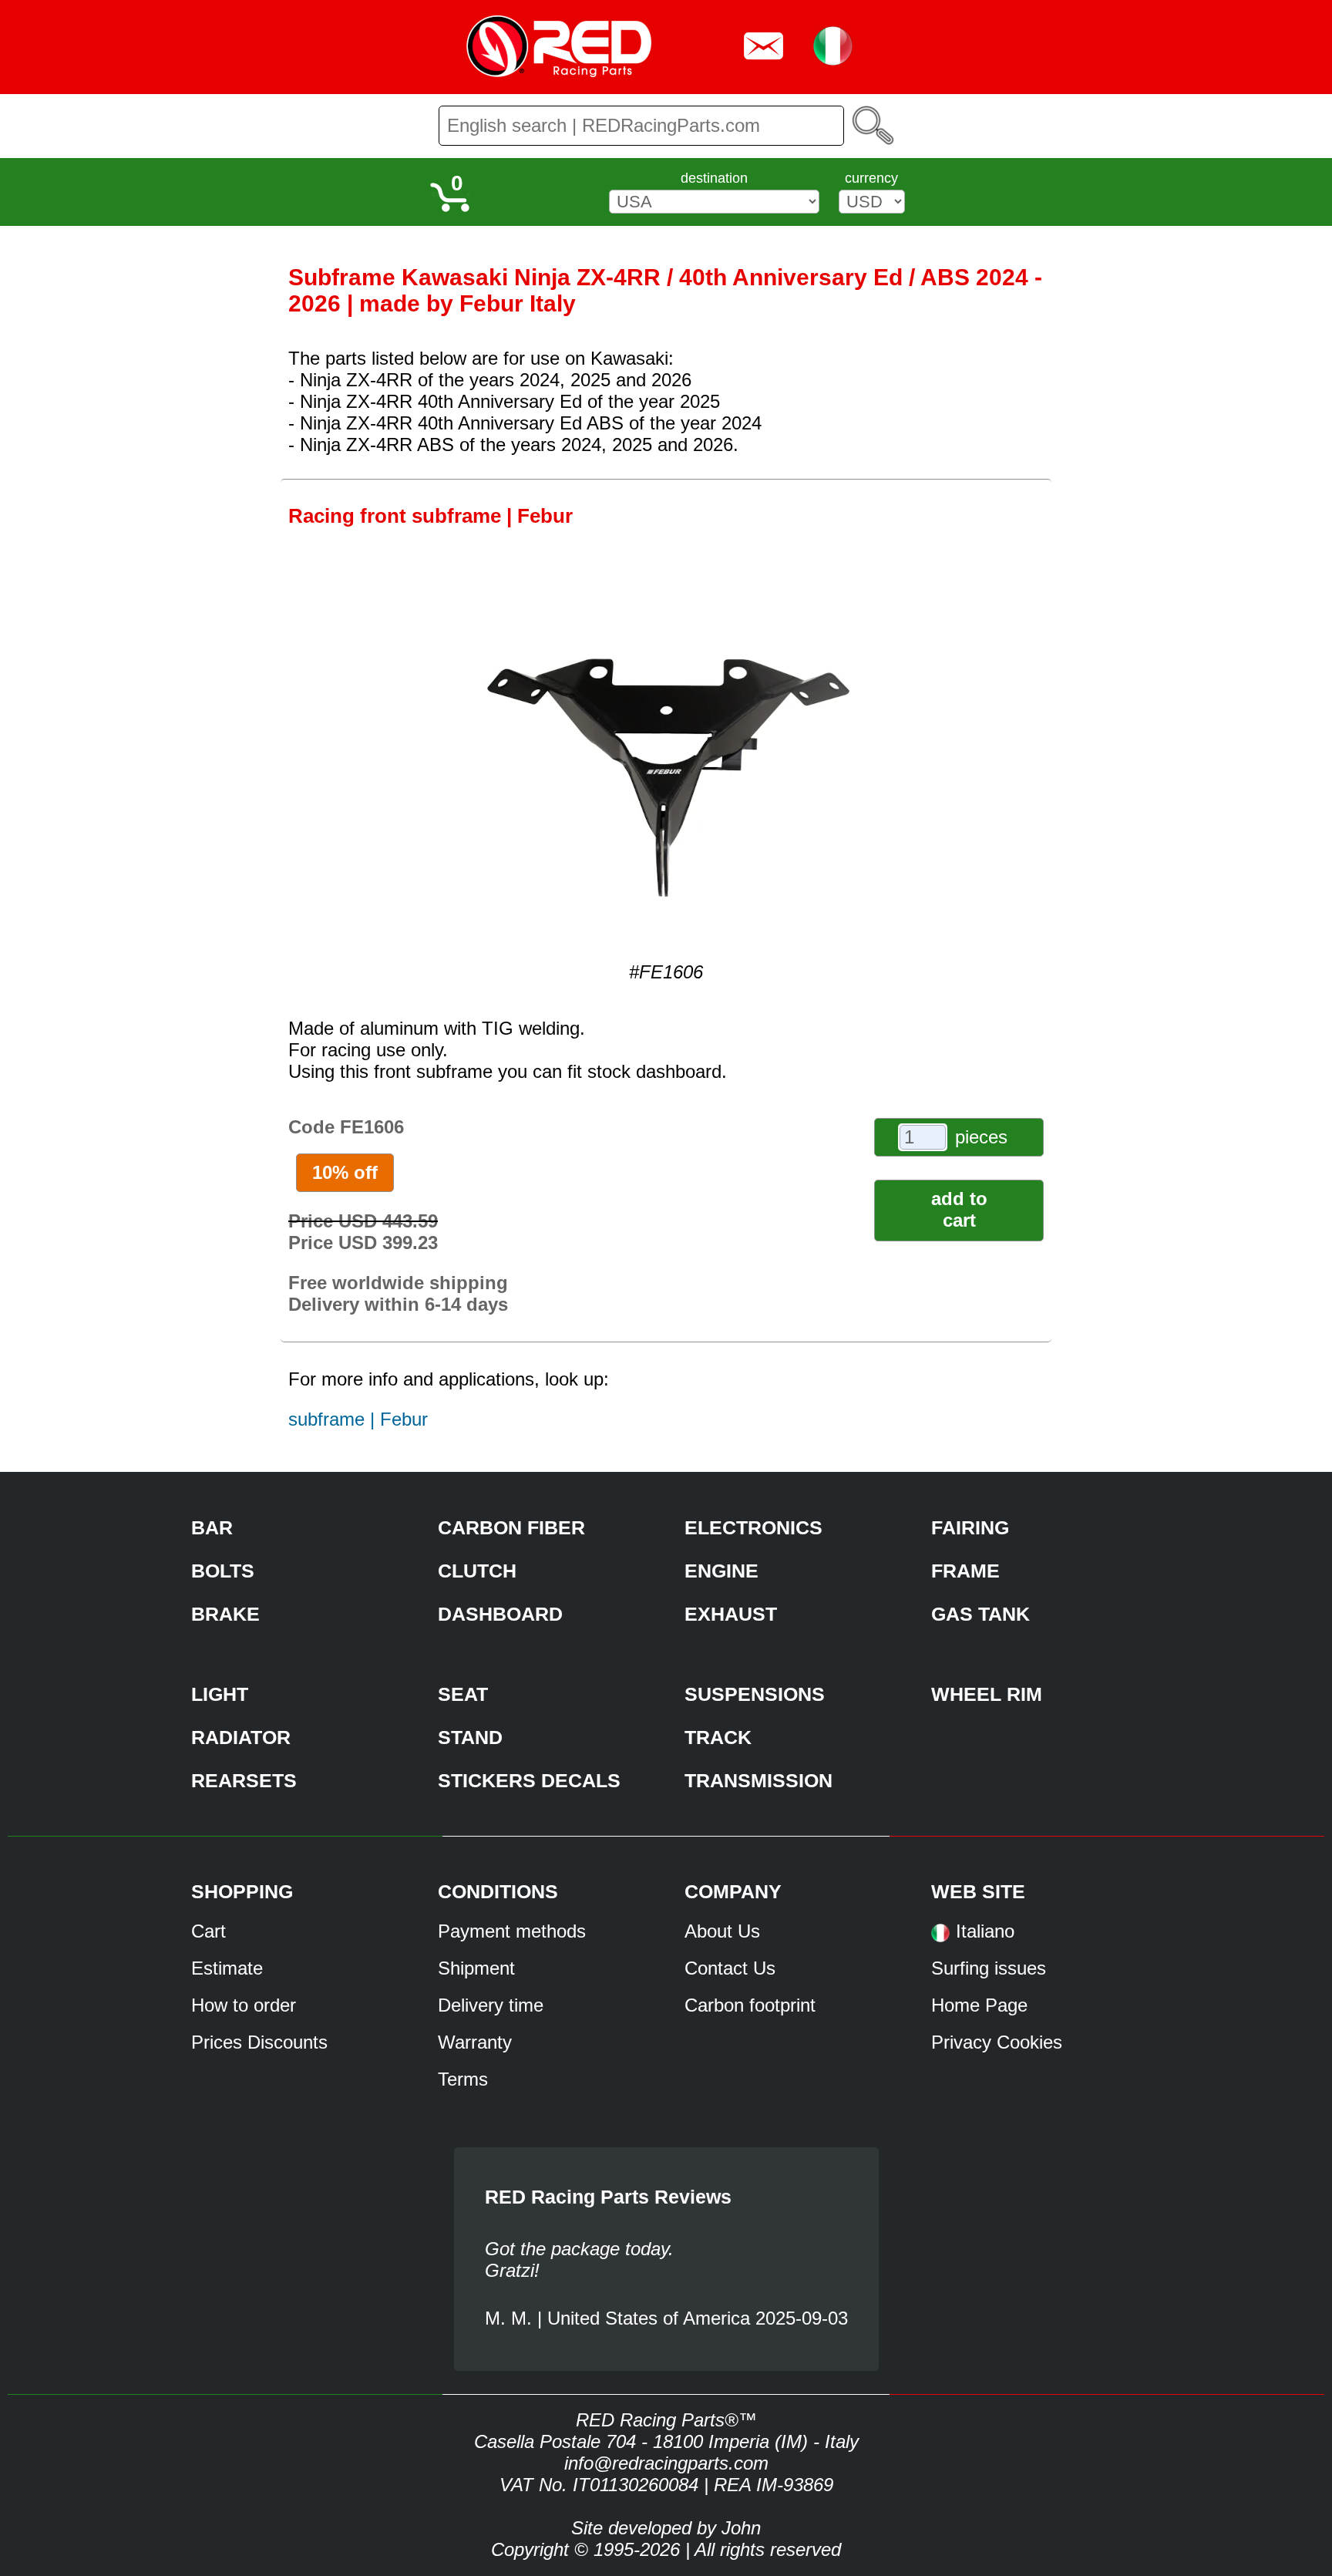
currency (871, 178)
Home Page (979, 2005)
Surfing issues (989, 1968)
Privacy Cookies (997, 2042)
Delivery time (491, 2005)
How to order (244, 2005)
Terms (463, 2079)
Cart (209, 1931)
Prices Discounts (259, 2042)
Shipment (476, 1968)
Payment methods (512, 1931)
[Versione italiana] (940, 1938)
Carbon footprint (750, 2005)
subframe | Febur (358, 1419)
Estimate (227, 1968)
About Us (722, 1931)
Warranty (475, 2042)
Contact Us (730, 1968)
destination (714, 178)
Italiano (985, 1931)
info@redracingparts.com (666, 2463)
